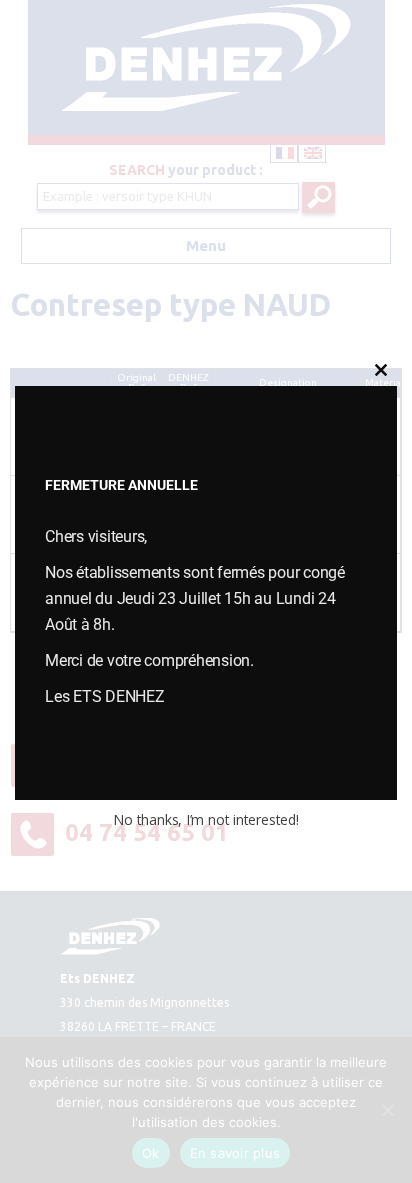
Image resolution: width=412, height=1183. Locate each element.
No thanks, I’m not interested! (205, 819)
